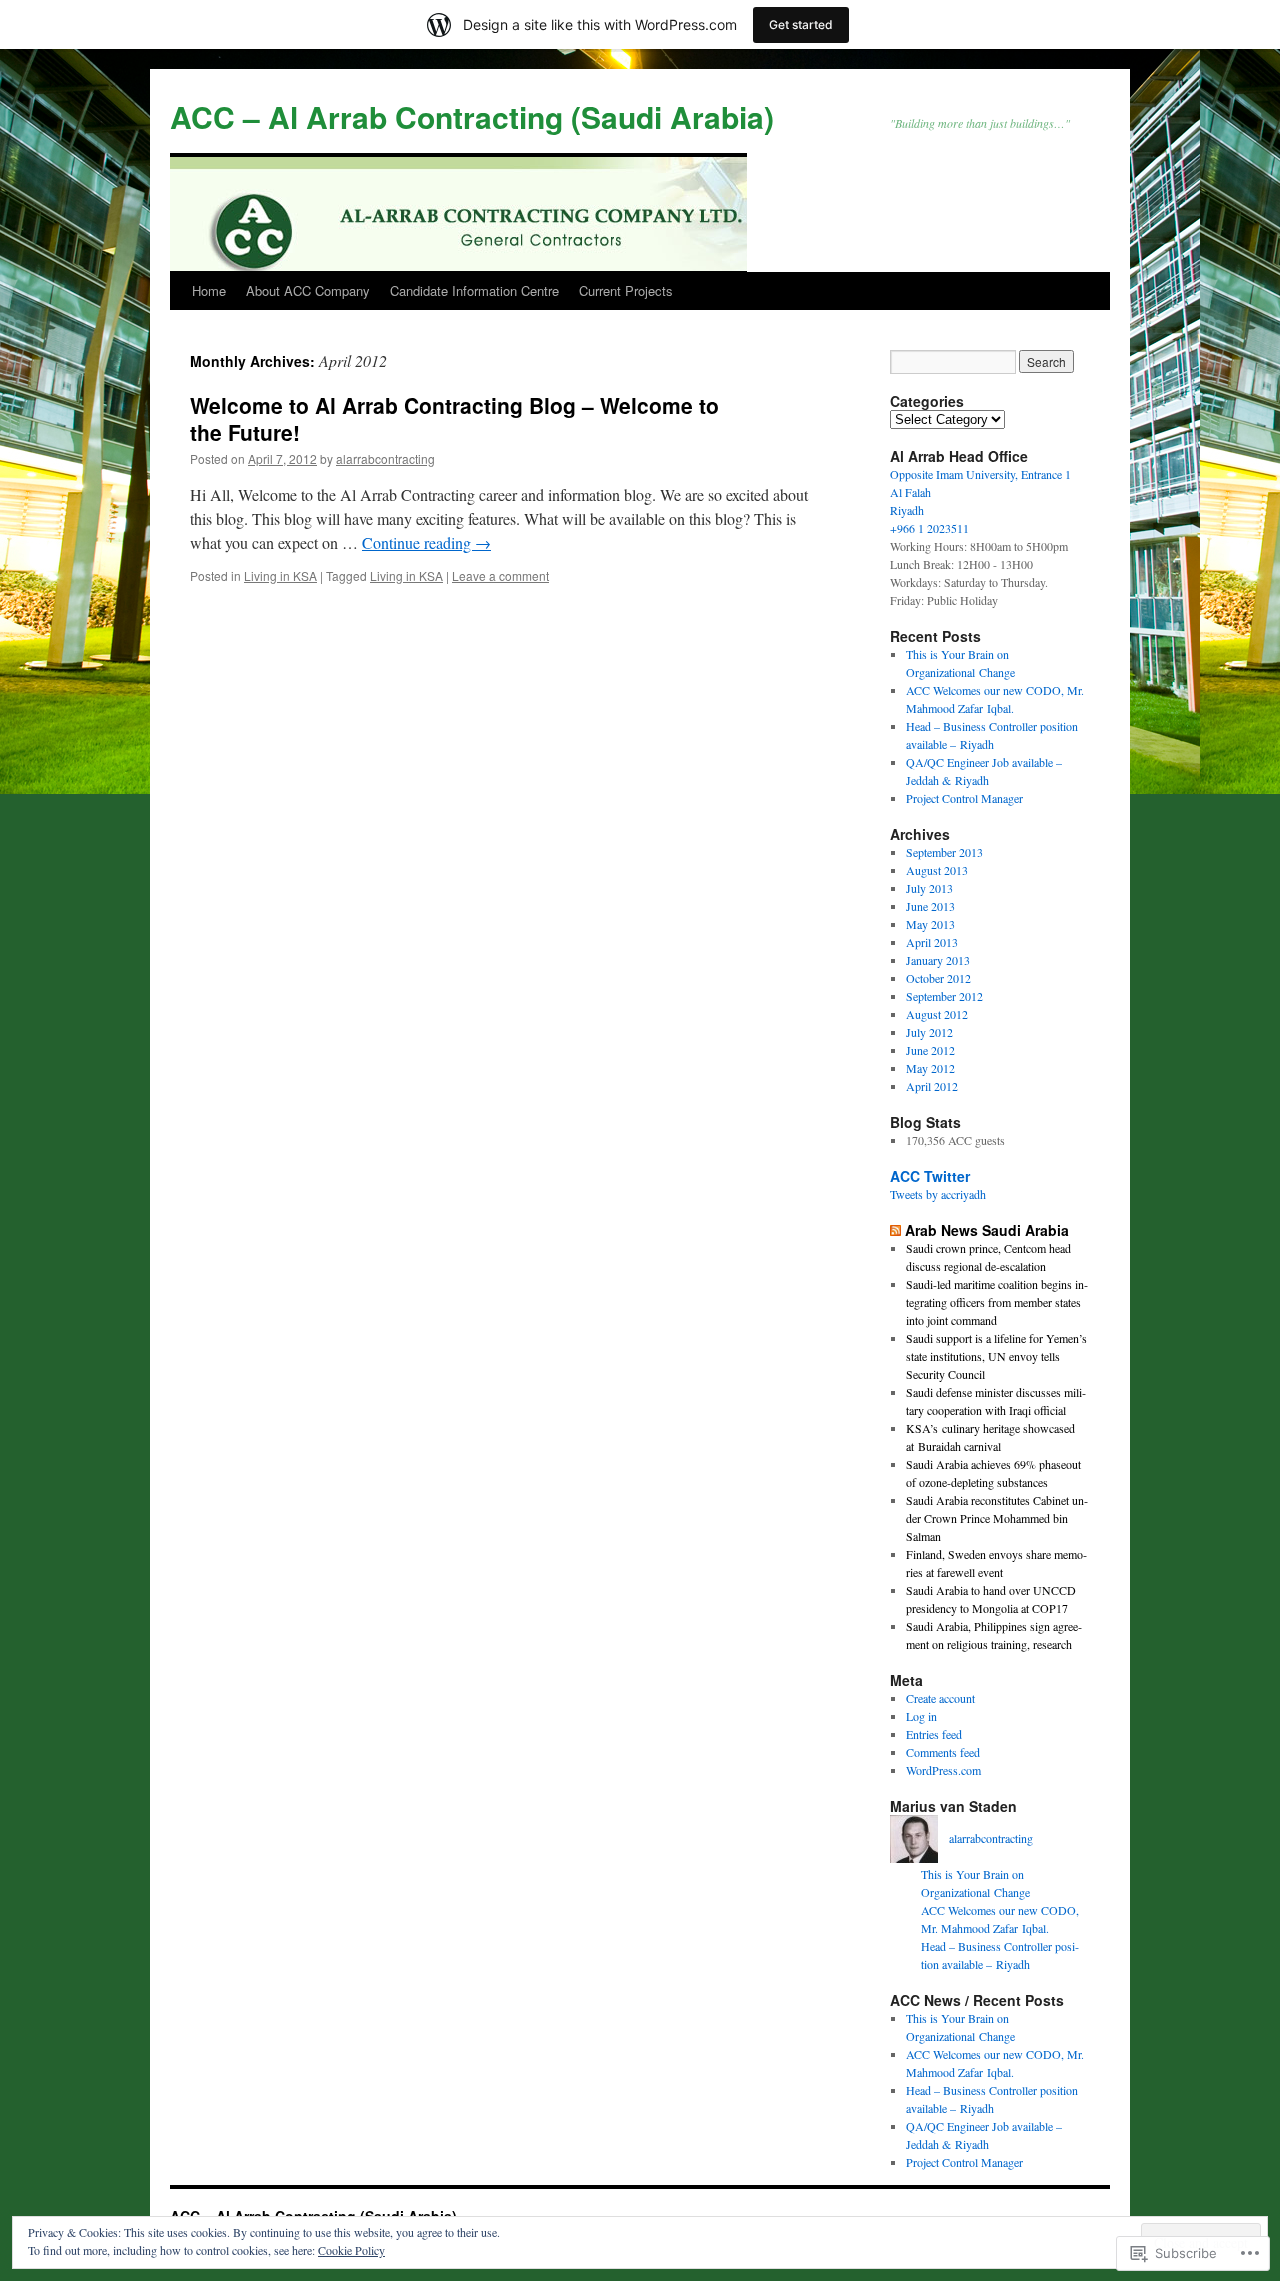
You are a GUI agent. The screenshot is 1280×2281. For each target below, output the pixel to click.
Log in (921, 1716)
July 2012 (929, 1032)
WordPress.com (943, 1770)
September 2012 (944, 996)
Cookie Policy (351, 2250)
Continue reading (426, 542)
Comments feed (943, 1752)
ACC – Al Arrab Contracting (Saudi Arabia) (472, 116)
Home (209, 290)
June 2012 (930, 1050)
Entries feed (934, 1734)
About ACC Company (308, 290)
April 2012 (932, 1086)
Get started (801, 24)
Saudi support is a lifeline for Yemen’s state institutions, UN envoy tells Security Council (996, 1356)
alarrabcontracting (385, 458)
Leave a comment (500, 575)
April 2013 (932, 942)
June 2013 (930, 906)
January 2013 (938, 960)
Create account (940, 1698)
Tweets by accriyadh (938, 1194)
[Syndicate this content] (895, 1230)
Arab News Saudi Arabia (987, 1230)
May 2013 (930, 924)
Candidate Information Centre (474, 290)
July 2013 (929, 888)
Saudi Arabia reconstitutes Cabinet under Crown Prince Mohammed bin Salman (997, 1518)
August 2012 (937, 1014)
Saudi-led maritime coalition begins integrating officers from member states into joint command (997, 1302)
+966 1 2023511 (929, 528)
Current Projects (626, 290)
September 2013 (944, 852)
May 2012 (930, 1068)
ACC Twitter (930, 1176)
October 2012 (938, 978)
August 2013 (937, 870)
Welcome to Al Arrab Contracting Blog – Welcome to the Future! (454, 418)
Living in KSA (280, 575)
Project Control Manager (964, 798)
